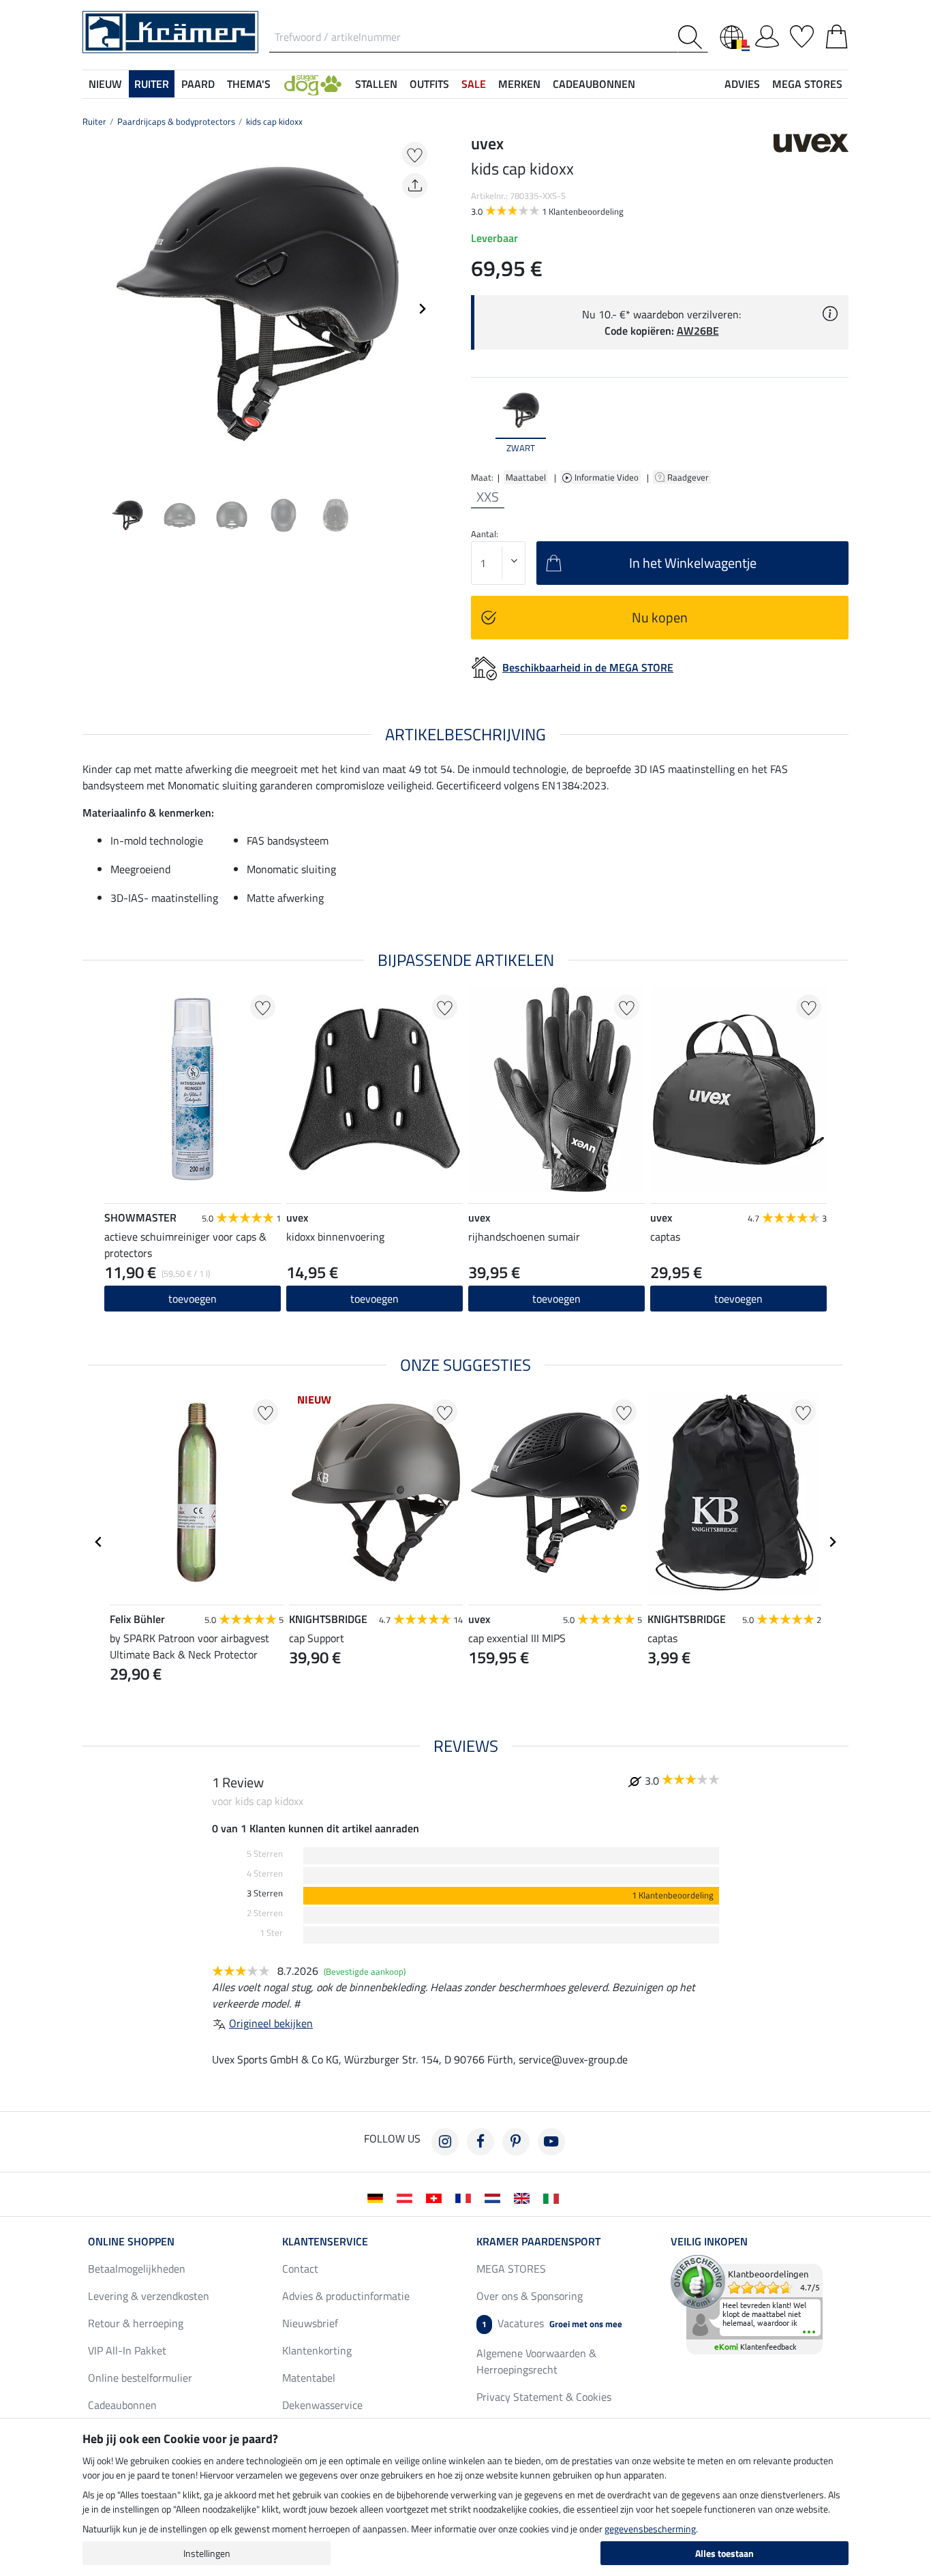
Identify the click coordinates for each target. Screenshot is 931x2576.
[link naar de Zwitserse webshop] (437, 2197)
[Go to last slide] (99, 1542)
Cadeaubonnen (122, 2405)
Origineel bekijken (271, 2023)
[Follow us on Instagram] (445, 2142)
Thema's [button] (249, 84)
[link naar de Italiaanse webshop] (554, 2197)
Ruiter (94, 121)
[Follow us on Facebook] (480, 2142)
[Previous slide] (93, 309)
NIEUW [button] (105, 84)
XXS (488, 497)
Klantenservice (325, 2241)
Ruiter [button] (152, 84)
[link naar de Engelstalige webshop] (524, 2197)
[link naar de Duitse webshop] (378, 2197)
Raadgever (689, 477)
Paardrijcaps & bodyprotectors (176, 121)
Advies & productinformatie (346, 2296)
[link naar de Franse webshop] (466, 2197)
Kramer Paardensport (538, 2241)
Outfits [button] (429, 84)
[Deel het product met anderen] (415, 186)
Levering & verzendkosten (149, 2296)
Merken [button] (519, 84)
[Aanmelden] (767, 34)
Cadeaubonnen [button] (594, 84)
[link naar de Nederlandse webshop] (495, 2197)
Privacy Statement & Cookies (544, 2397)
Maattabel (526, 477)
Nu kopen (660, 617)
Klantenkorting (317, 2350)
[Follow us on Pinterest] (516, 2142)
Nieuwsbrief (310, 2323)
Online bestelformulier (140, 2378)
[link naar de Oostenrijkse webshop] (407, 2197)
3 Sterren (265, 1893)
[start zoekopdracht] (693, 37)
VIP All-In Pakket (127, 2350)
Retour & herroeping (136, 2323)
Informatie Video (608, 477)
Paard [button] (198, 84)
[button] (313, 84)
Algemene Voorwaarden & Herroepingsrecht (536, 2361)
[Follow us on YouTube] (551, 2142)
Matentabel (309, 2378)
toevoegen (193, 1299)
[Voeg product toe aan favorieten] (415, 154)
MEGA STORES (807, 84)
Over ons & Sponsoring (530, 2296)
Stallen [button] (376, 84)
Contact (300, 2269)
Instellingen (207, 2553)
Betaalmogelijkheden (137, 2269)
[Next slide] (422, 309)
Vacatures (552, 2323)
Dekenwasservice (322, 2405)
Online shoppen (131, 2241)
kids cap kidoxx (274, 121)
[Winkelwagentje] (837, 34)
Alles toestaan (724, 2553)
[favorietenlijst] (802, 34)
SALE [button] (474, 84)
